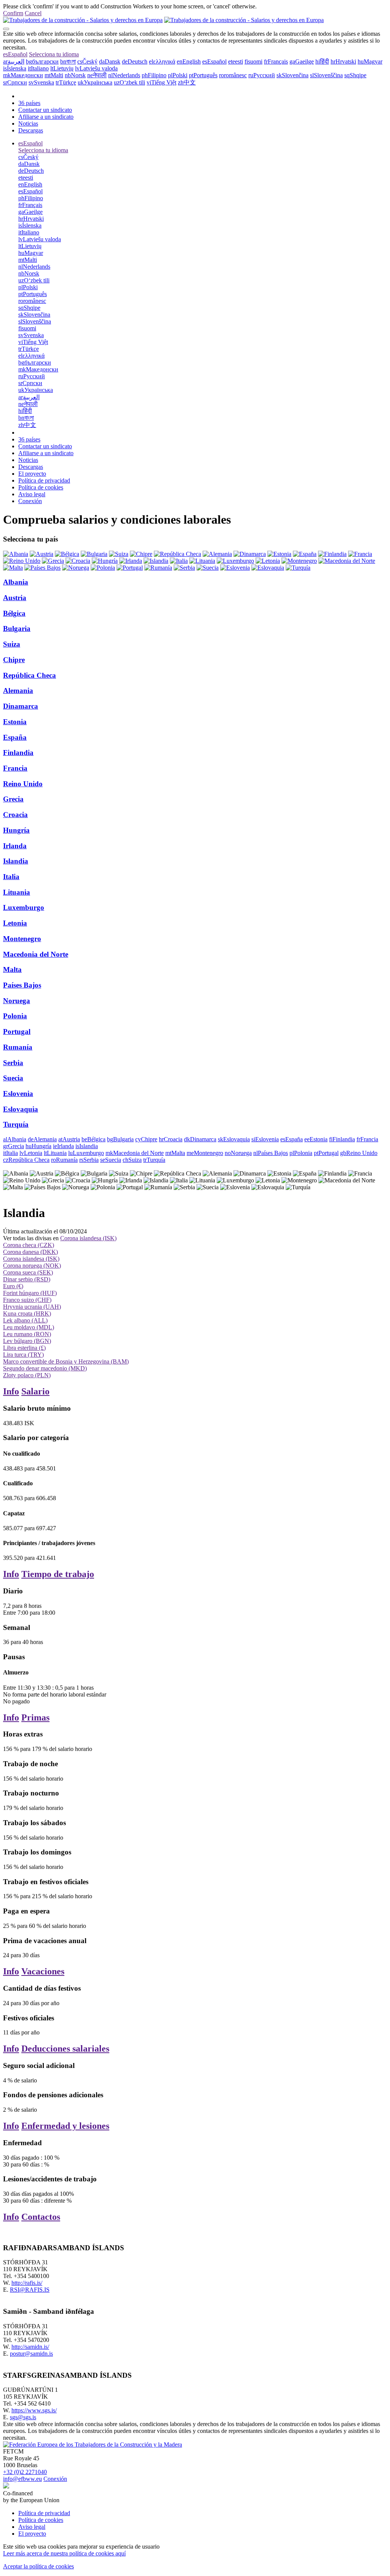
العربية (14, 61)
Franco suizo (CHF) (27, 1300)
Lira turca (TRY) (23, 1355)
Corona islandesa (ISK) (88, 1238)
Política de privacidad (44, 480)
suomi (253, 61)
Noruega (17, 1001)
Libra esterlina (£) (24, 1348)
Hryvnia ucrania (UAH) (32, 1307)
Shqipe (355, 75)
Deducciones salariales (65, 2049)
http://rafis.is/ (27, 2283)
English (189, 61)
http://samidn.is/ (30, 2347)
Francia (15, 768)
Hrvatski (343, 61)
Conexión (30, 501)
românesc (233, 75)
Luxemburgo (24, 907)
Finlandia (18, 753)
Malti (54, 75)
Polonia (15, 1016)
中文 (187, 82)
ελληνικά (162, 61)
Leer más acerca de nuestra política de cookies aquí (64, 2553)
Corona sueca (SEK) (28, 1272)
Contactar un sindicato (45, 110)
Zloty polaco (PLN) (27, 1375)
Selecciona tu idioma (54, 54)
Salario (35, 1391)
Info (11, 1391)
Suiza (12, 644)
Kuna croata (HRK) (27, 1313)
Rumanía (18, 1047)
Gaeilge (302, 61)
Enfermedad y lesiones (65, 2126)
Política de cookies (41, 487)
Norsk (75, 75)
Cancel (33, 13)
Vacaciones (43, 1971)
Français (276, 61)
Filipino (154, 75)
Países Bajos (22, 985)
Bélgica (14, 613)
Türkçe (66, 82)
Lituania (17, 892)
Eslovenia (18, 1094)
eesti (236, 61)
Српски (15, 82)
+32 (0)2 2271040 (25, 2472)
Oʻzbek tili (129, 82)
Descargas (31, 130)
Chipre (14, 660)
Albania (16, 582)
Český (87, 61)
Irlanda (15, 846)
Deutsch (135, 61)
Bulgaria (17, 628)
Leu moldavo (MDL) (29, 1327)
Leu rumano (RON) (27, 1334)
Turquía (16, 1124)
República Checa (30, 675)
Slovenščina (326, 75)
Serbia (13, 1063)
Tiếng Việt (161, 82)
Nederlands (124, 75)
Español (15, 54)
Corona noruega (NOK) (32, 1266)
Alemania (18, 691)
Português (203, 75)
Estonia (15, 722)
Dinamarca (21, 706)
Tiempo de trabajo (58, 1574)
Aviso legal (32, 494)
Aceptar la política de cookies (38, 2566)
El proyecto (32, 474)
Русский (262, 75)
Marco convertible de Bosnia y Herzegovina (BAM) (66, 1361)
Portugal (17, 1032)
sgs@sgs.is (23, 2417)
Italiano (38, 68)
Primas (35, 1717)
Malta (12, 969)
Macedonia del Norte (36, 954)
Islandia (16, 861)
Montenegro (22, 939)
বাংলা (68, 61)
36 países (29, 103)
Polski (178, 75)
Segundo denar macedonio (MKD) (45, 1368)
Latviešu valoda (96, 68)
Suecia (13, 1078)
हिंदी (322, 61)
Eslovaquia (21, 1109)
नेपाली (97, 75)
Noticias (28, 123)
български (42, 61)
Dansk (110, 61)
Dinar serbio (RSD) (27, 1279)
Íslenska (15, 68)
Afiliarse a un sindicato (46, 117)
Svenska (41, 82)
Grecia (13, 799)
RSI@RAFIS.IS (30, 2290)
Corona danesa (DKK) (30, 1252)
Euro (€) (13, 1286)
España (15, 737)
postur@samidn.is (31, 2354)
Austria (15, 598)
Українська (95, 82)
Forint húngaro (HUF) (30, 1293)
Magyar (370, 61)
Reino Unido (23, 784)
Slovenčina (292, 75)
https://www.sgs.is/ (34, 2410)
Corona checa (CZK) (29, 1245)
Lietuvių (62, 68)
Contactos (41, 2217)
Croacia (15, 815)
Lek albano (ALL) (25, 1320)
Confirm (13, 13)
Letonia (15, 923)
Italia (11, 877)
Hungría (16, 830)
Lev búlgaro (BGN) (27, 1341)
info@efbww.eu (22, 2479)
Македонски (23, 75)
